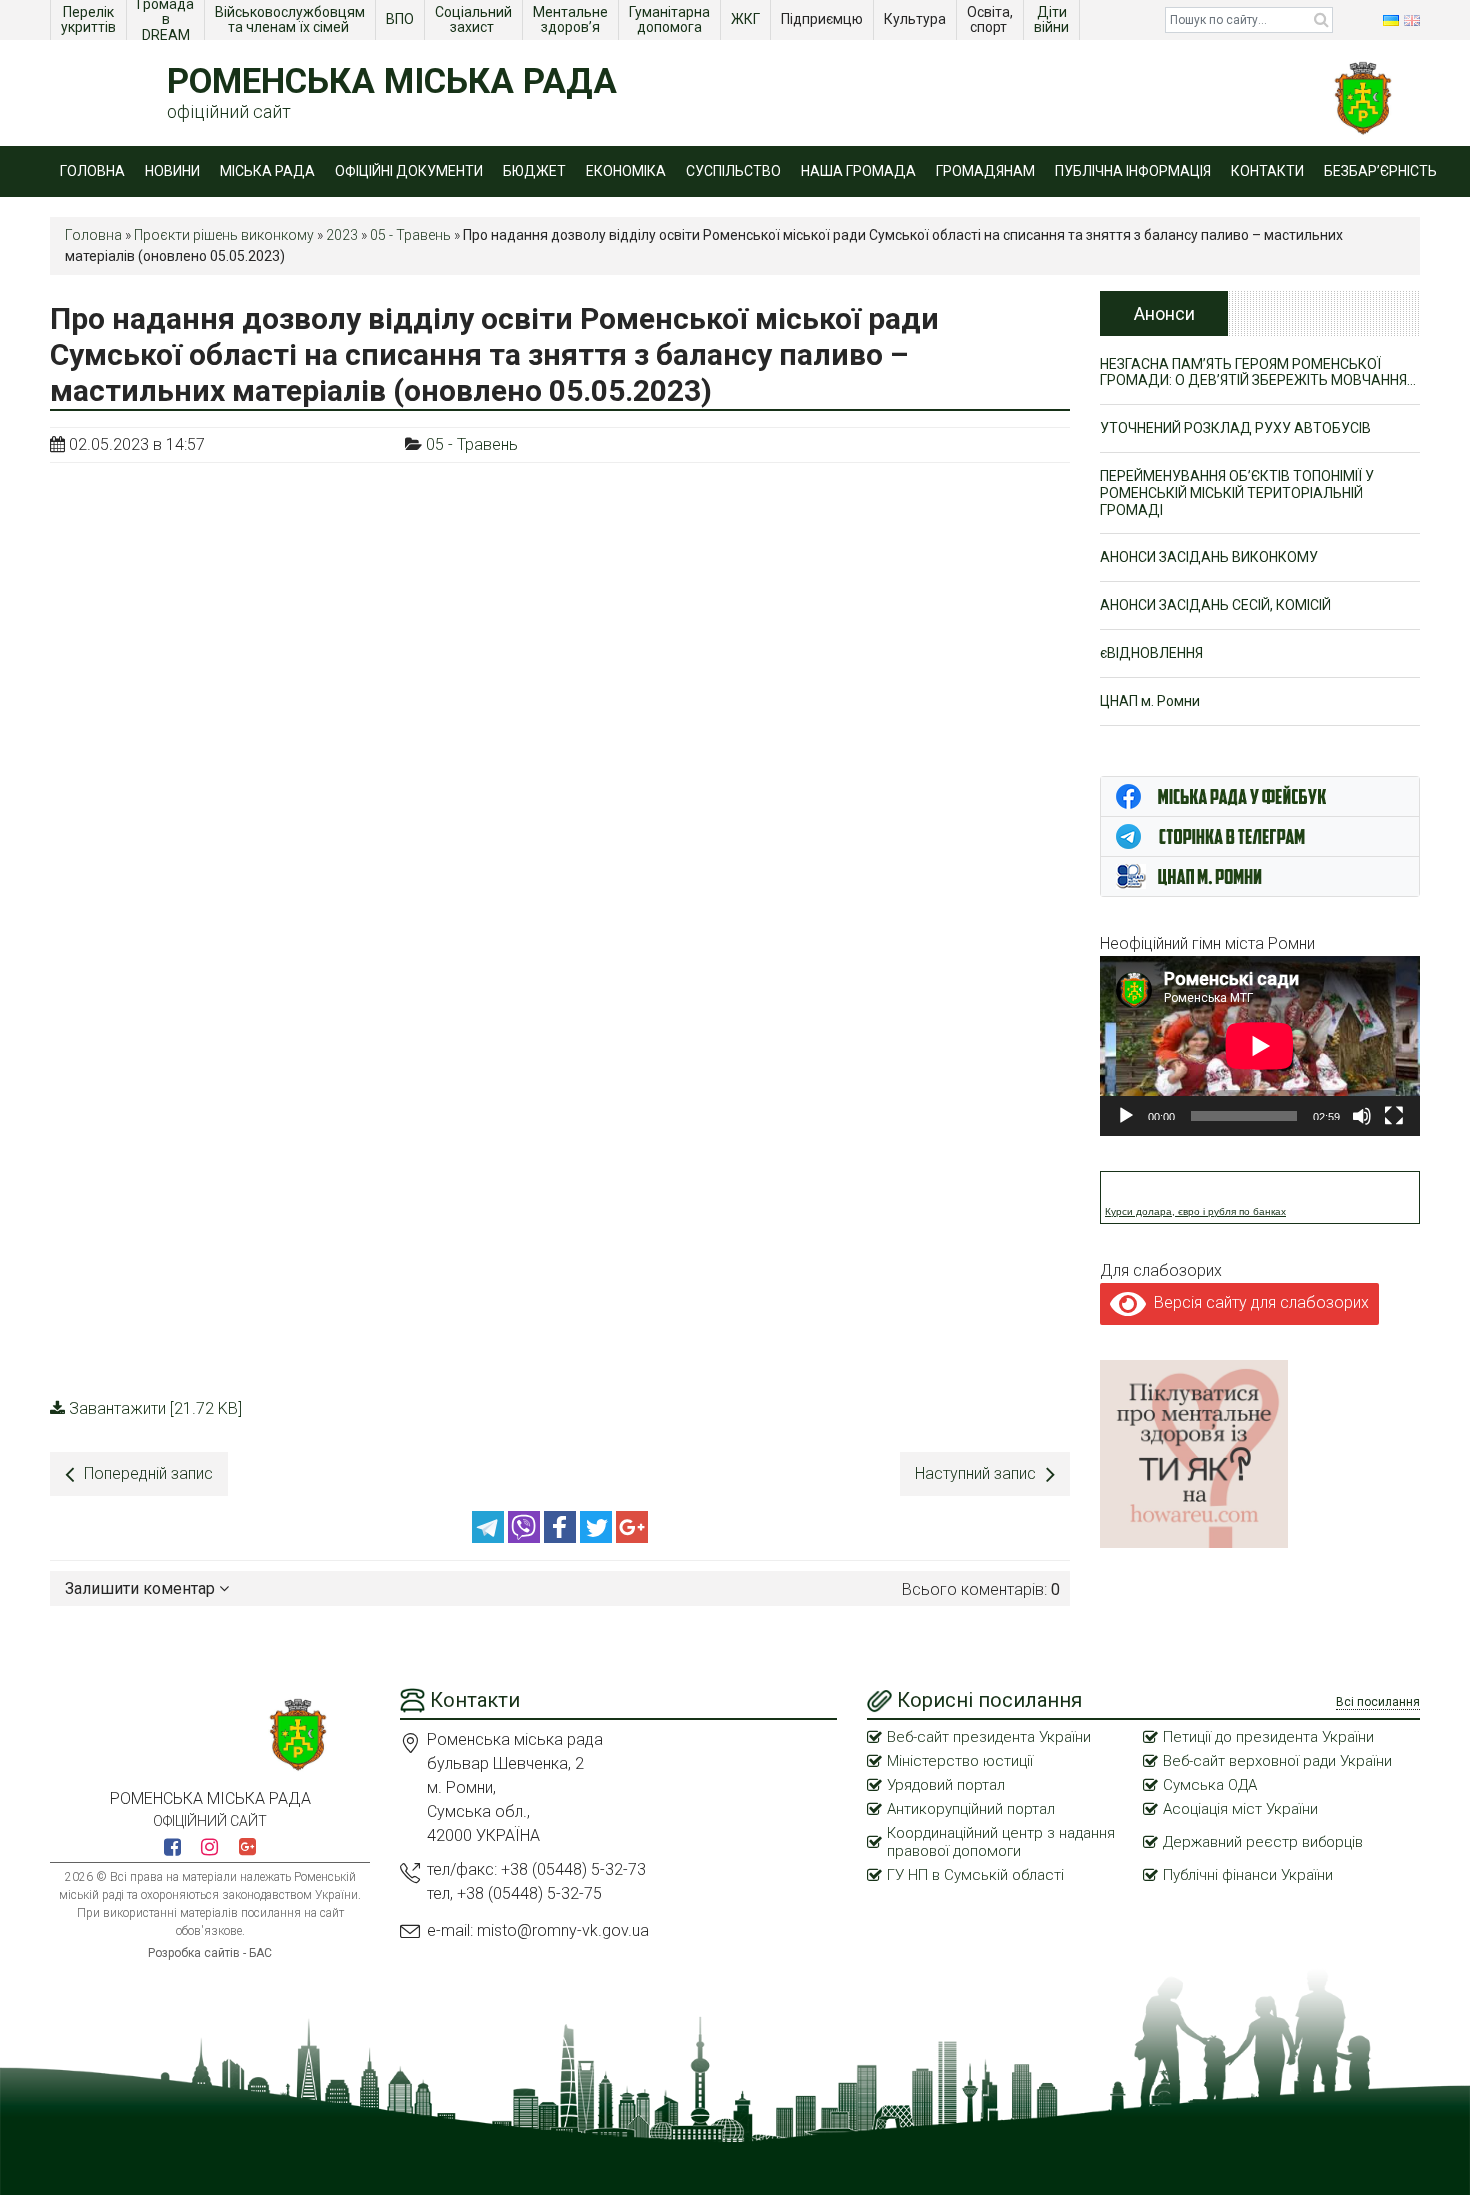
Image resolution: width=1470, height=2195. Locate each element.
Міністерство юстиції (960, 1761)
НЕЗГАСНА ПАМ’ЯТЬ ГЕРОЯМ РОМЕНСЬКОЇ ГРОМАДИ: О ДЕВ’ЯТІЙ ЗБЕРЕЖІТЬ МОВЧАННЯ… (1258, 372)
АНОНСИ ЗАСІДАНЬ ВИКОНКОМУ (1209, 557)
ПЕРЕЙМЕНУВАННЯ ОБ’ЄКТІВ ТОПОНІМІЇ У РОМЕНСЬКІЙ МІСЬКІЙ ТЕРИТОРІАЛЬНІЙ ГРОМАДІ (1237, 493)
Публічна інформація (1133, 171)
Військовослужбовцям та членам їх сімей (291, 19)
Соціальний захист (475, 19)
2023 (342, 235)
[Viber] (526, 1537)
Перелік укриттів (89, 19)
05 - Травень (410, 235)
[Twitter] (598, 1537)
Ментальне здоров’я (572, 19)
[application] (1260, 1046)
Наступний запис (975, 1473)
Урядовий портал (946, 1785)
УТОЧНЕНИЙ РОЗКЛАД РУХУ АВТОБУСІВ (1235, 428)
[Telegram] (490, 1537)
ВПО (401, 19)
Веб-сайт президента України (989, 1737)
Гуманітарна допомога (671, 19)
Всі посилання (1378, 1702)
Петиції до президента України (1268, 1737)
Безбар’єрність (1380, 171)
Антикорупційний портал (971, 1809)
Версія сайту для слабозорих (1257, 1302)
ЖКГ (747, 19)
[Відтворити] (1126, 1116)
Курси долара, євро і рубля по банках (1195, 1211)
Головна (92, 171)
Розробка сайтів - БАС (210, 1953)
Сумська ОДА (1210, 1785)
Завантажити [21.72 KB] (155, 1408)
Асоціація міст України (1240, 1809)
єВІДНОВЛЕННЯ (1151, 653)
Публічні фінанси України (1248, 1875)
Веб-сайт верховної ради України (1277, 1761)
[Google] (632, 1537)
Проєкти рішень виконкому (224, 235)
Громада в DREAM (167, 20)
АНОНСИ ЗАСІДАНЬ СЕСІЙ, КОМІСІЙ (1215, 605)
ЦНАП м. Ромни (1150, 701)
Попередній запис (148, 1473)
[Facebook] (562, 1537)
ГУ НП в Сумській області (975, 1875)
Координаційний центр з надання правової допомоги (1001, 1842)
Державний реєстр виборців (1263, 1842)
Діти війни (1053, 19)
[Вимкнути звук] (1362, 1116)
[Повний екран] (1394, 1116)
